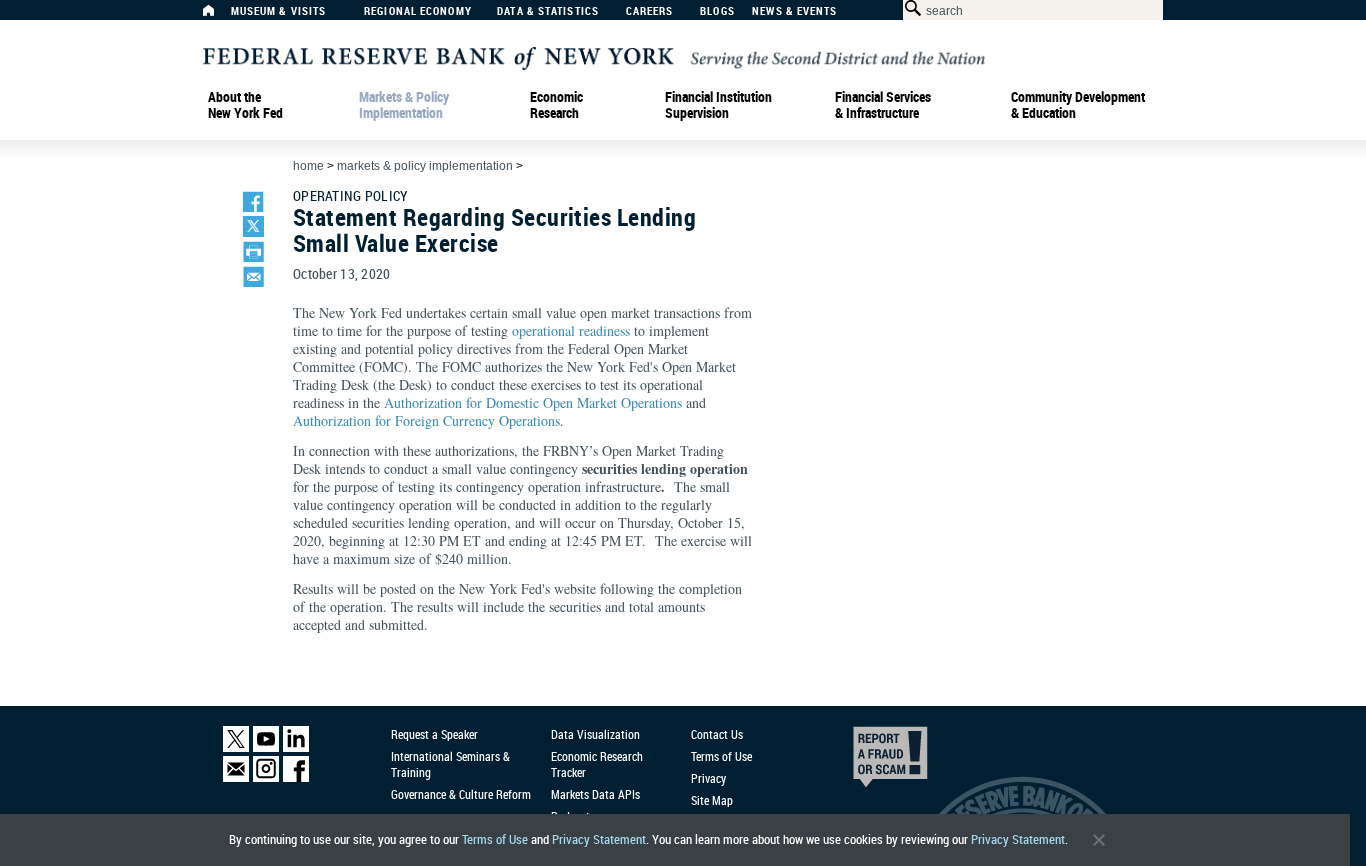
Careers (650, 11)
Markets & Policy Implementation (404, 105)
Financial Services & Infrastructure (883, 105)
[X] (236, 747)
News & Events (794, 11)
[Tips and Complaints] (863, 762)
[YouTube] (266, 747)
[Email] (236, 777)
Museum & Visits (279, 11)
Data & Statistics (548, 11)
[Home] (219, 15)
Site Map (712, 800)
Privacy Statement (599, 839)
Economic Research (556, 105)
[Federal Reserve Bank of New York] (594, 56)
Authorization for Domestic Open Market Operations (533, 402)
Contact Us (717, 734)
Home (308, 166)
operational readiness (571, 330)
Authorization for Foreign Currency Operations (426, 420)
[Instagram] (266, 777)
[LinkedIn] (296, 747)
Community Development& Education (1078, 105)
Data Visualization (595, 734)
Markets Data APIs (595, 794)
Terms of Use (495, 839)
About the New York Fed (245, 105)
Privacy (708, 778)
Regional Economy (418, 11)
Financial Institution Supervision (718, 105)
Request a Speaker (434, 734)
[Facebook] (296, 777)
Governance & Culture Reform (461, 794)
